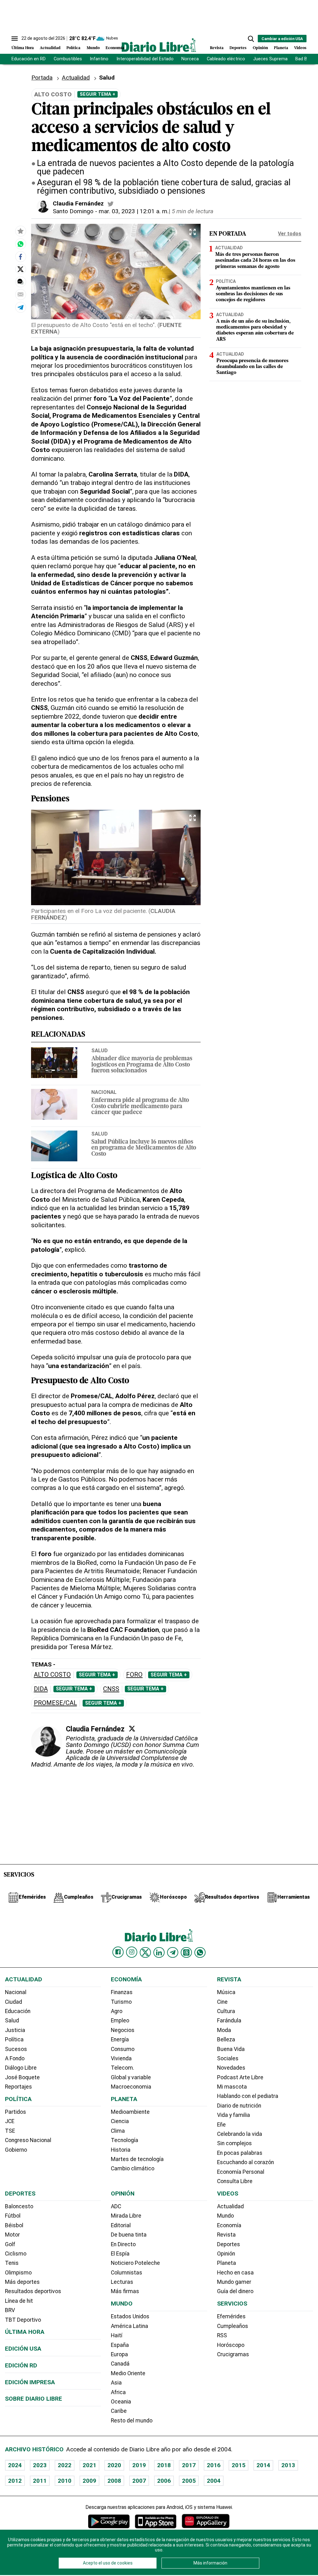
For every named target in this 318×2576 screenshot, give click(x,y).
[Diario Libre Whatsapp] (200, 1952)
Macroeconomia (131, 2087)
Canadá (120, 2364)
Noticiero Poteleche (135, 2263)
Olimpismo (18, 2273)
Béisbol (14, 2225)
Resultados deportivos (33, 2291)
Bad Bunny (306, 59)
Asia (116, 2383)
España (120, 2345)
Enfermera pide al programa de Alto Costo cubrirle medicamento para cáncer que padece (140, 1106)
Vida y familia (234, 2115)
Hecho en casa (235, 2273)
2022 (65, 2465)
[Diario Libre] (159, 45)
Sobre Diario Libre (34, 2399)
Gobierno (16, 2150)
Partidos (16, 2112)
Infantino (99, 59)
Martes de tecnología (137, 2159)
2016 (214, 2465)
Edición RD (21, 2365)
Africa (118, 2392)
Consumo (123, 2049)
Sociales (228, 2058)
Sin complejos (234, 2143)
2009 (89, 2481)
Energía (120, 2039)
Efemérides (231, 2316)
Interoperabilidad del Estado (145, 59)
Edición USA (23, 2349)
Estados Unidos (130, 2316)
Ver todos (290, 234)
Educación (18, 2011)
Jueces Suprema (270, 59)
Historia (121, 2150)
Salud (100, 1050)
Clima (118, 2131)
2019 (139, 2465)
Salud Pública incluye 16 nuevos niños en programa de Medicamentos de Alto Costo (144, 1148)
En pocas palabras (240, 2153)
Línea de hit (19, 2301)
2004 (214, 2481)
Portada (42, 78)
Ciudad (14, 2002)
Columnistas (127, 2273)
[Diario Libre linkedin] (159, 1952)
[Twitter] (132, 1729)
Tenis (12, 2263)
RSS (222, 2335)
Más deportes (22, 2282)
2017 (189, 2465)
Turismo (121, 2002)
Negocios (123, 2030)
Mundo (93, 48)
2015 (238, 2465)
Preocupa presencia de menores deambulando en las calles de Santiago (252, 367)
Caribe (119, 2411)
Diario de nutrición (239, 2106)
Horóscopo (231, 2345)
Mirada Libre (126, 2216)
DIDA (41, 1689)
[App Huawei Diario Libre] (206, 2521)
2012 (15, 2481)
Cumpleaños (233, 2326)
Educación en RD (29, 59)
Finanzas (122, 1992)
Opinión (260, 48)
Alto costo (52, 1675)
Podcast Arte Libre (240, 2077)
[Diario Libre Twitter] (145, 1952)
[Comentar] (20, 282)
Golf (10, 2244)
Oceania (121, 2402)
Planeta (281, 48)
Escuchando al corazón (245, 2162)
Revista (217, 48)
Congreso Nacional (28, 2140)
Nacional (104, 1092)
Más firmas (125, 2291)
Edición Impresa (30, 2382)
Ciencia (120, 2121)
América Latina (129, 2326)
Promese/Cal (55, 1703)
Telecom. (123, 2068)
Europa (119, 2354)
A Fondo (15, 2058)
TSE (10, 2131)
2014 (263, 2465)
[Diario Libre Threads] (186, 1952)
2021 (89, 2465)
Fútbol (13, 2216)
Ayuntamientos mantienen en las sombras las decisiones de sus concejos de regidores (253, 294)
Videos (300, 48)
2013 (288, 2465)
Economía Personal (241, 2172)
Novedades (231, 2068)
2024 (15, 2465)
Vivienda (121, 2058)
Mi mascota (232, 2087)
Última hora (25, 2332)
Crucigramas (233, 2354)
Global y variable (131, 2077)
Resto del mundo (132, 2421)
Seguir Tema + (98, 94)
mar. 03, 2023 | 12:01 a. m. (134, 211)
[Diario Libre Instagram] (132, 1952)
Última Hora (23, 48)
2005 (189, 2481)
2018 (164, 2465)
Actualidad (50, 48)
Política (73, 48)
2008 (114, 2481)
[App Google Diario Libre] (109, 2521)
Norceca (190, 59)
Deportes (238, 48)
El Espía (120, 2254)
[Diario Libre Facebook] (118, 1952)
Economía (115, 48)
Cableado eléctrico (226, 59)
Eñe (221, 2125)
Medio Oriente (128, 2373)
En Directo (123, 2244)
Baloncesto (19, 2206)
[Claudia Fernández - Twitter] (111, 204)
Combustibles (68, 59)
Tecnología (125, 2140)
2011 (40, 2481)
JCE (10, 2121)
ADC (116, 2206)
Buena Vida (231, 2049)
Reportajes (18, 2087)
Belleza (226, 2039)
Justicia (15, 2030)
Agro (117, 2011)
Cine (222, 2002)
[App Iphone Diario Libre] (156, 2521)
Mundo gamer (234, 2282)
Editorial (121, 2225)
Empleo (120, 2021)
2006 (164, 2481)
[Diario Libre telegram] (173, 1952)
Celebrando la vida (240, 2134)
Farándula (229, 2021)
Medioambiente (130, 2112)
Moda (224, 2030)
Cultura (226, 2011)
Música (226, 1992)
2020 (114, 2465)
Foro (134, 1675)
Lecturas (122, 2282)
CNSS (111, 1689)
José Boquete (22, 2077)
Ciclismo (16, 2254)
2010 (65, 2481)
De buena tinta (129, 2235)
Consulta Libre (235, 2181)
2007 (139, 2481)
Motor (12, 2235)
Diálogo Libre (21, 2068)
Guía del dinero (235, 2291)
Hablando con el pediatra (248, 2096)
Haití (117, 2335)
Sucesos (16, 2049)
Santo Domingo (73, 211)
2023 (40, 2465)
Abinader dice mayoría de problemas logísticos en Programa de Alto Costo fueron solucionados (142, 1065)
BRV (10, 2310)
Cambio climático (133, 2168)
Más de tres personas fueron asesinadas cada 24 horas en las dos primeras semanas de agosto (255, 260)
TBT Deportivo (23, 2320)
